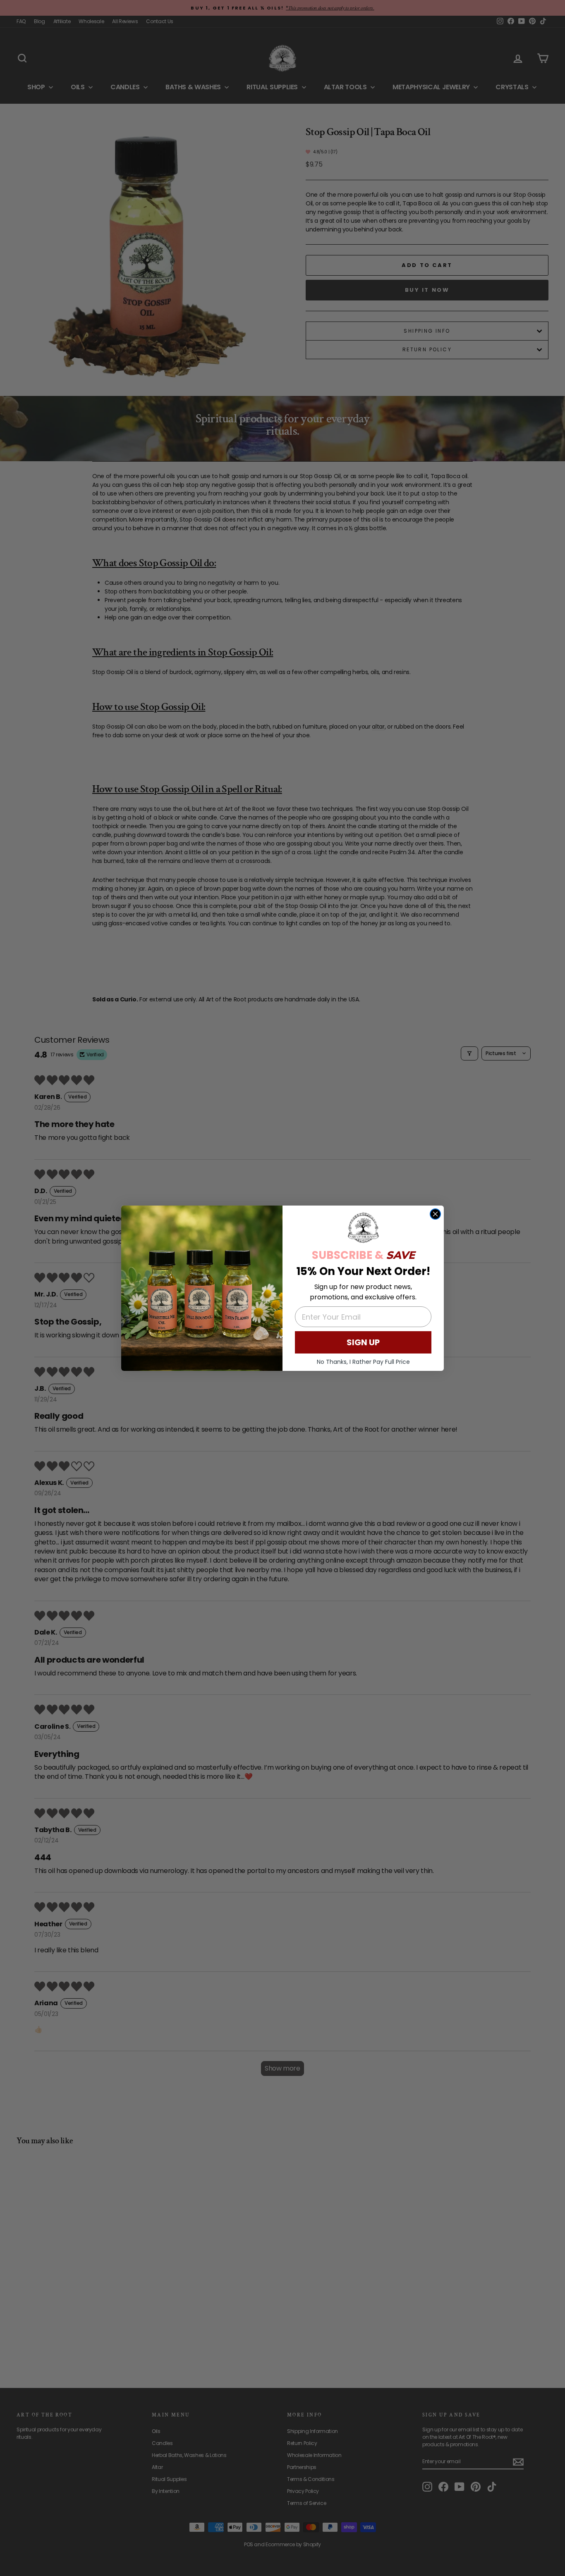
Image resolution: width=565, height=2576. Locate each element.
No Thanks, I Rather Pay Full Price (363, 1362)
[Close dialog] (435, 1214)
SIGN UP (363, 1342)
